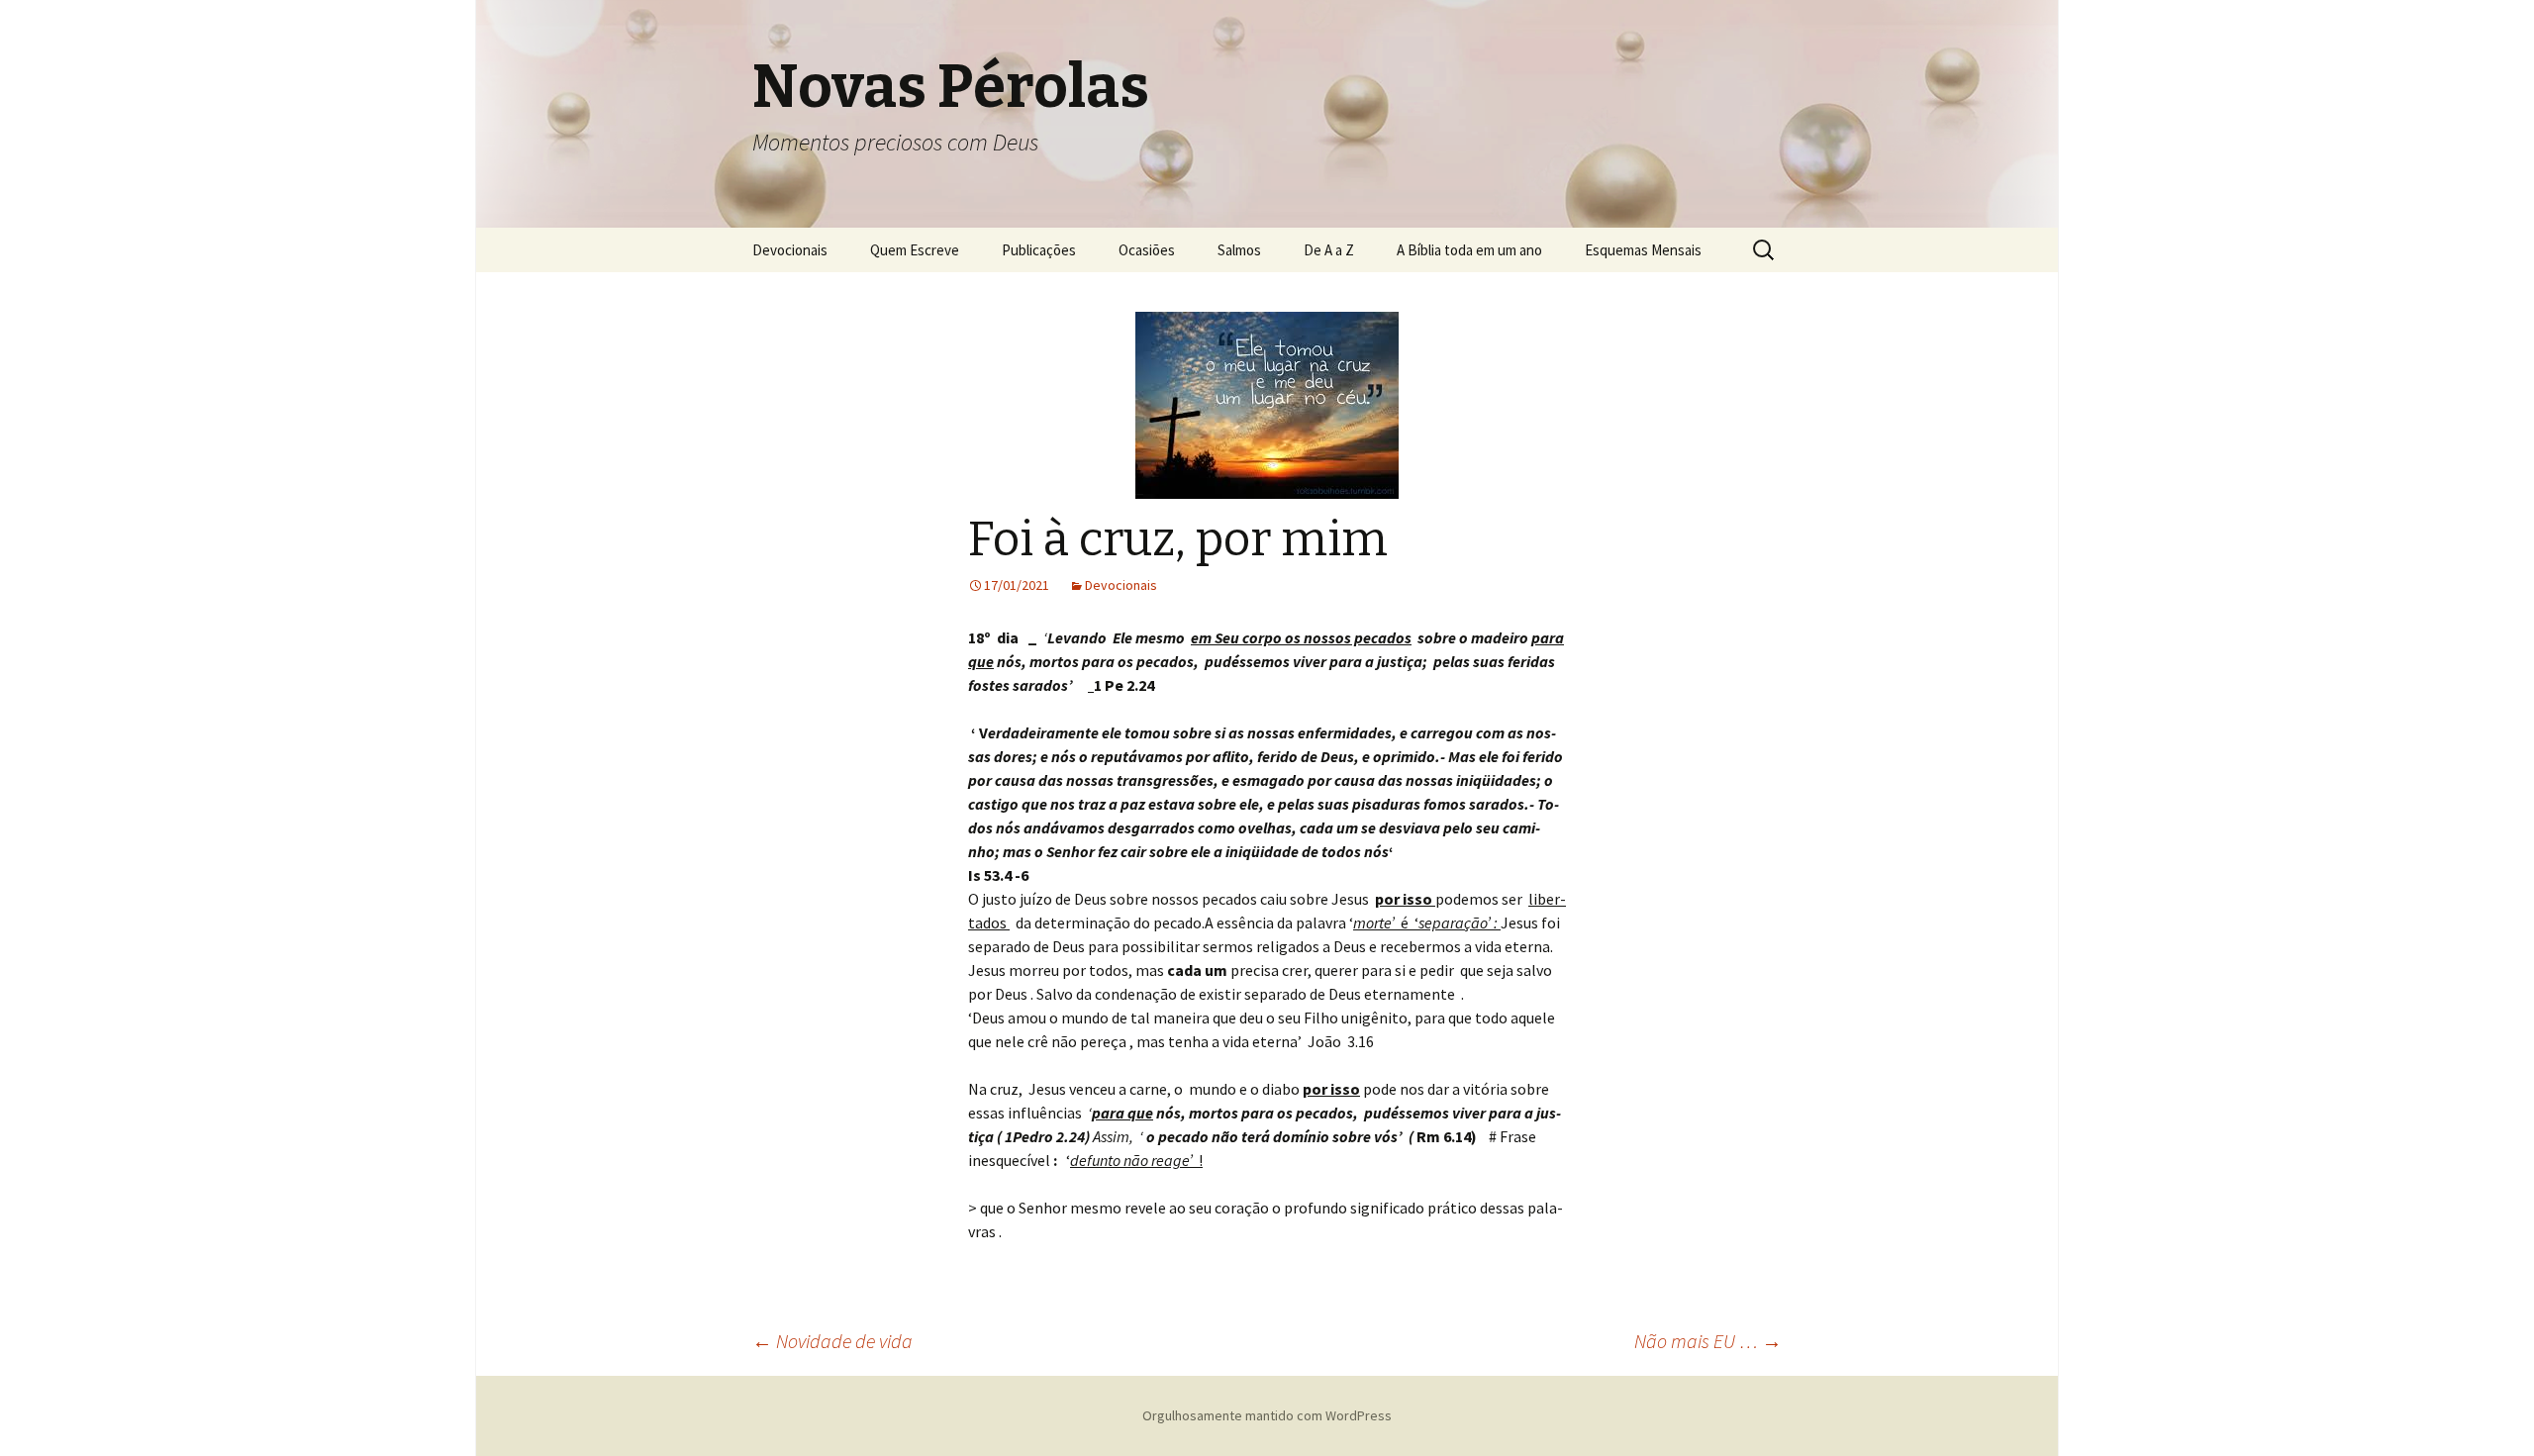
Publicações (1039, 250)
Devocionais (790, 250)
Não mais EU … (1708, 1341)
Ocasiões (1147, 250)
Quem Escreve (915, 250)
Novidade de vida (832, 1341)
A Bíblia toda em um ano (1469, 250)
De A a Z (1329, 250)
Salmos (1239, 250)
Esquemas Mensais (1643, 250)
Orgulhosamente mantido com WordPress (1267, 1415)
